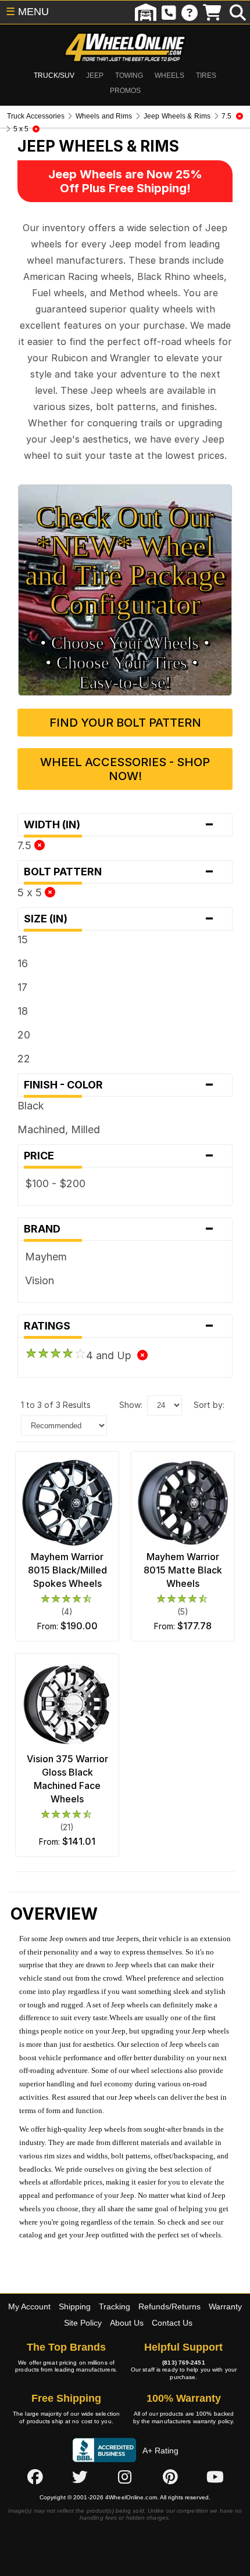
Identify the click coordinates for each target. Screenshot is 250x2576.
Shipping (75, 2306)
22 (24, 1059)
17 (22, 987)
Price (119, 1156)
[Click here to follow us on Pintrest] (170, 2477)
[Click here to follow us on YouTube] (215, 2477)
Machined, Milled (59, 1129)
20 (24, 1035)
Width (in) (119, 825)
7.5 (26, 845)
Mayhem (46, 1257)
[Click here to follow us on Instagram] (125, 2477)
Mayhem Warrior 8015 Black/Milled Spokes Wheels (67, 1570)
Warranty (225, 2306)
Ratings (119, 1326)
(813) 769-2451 (183, 2363)
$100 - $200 (55, 1183)
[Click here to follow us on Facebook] (35, 2477)
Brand (119, 1229)
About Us (127, 2323)
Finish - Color (119, 1085)
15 (23, 939)
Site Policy (83, 2323)
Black (31, 1106)
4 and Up (112, 1355)
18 (23, 1011)
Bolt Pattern (119, 872)
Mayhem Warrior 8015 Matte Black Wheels (183, 1570)
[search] (238, 12)
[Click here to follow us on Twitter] (80, 2477)
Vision (40, 1280)
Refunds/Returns (169, 2306)
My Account (29, 2306)
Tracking (115, 2306)
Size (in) (119, 919)
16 (23, 963)
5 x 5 (31, 892)
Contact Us (172, 2323)
